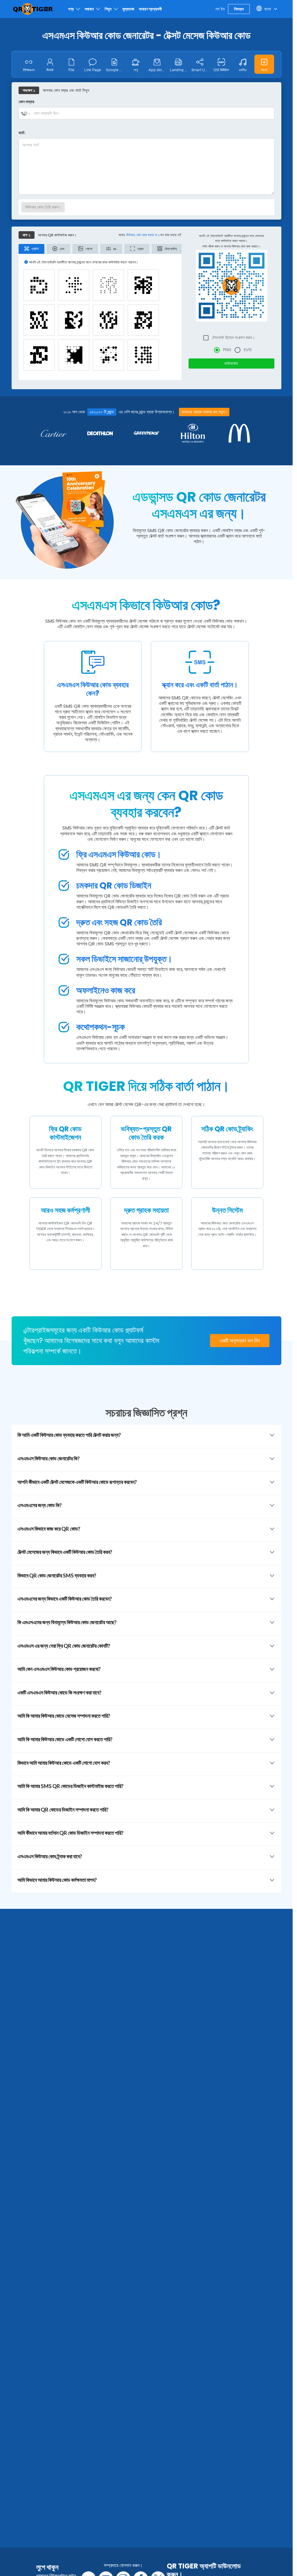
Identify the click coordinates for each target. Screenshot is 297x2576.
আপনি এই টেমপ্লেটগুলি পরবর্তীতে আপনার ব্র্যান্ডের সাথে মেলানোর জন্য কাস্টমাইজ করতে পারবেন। (231, 238)
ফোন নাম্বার (26, 102)
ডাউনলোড (231, 363)
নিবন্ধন (239, 9)
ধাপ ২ (27, 235)
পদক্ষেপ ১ (29, 90)
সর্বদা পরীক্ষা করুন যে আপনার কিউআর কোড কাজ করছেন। (231, 246)
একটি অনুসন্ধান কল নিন (240, 1341)
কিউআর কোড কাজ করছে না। (143, 235)
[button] (264, 64)
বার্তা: (22, 133)
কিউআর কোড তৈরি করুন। (43, 207)
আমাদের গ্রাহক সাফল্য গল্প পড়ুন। (204, 412)
